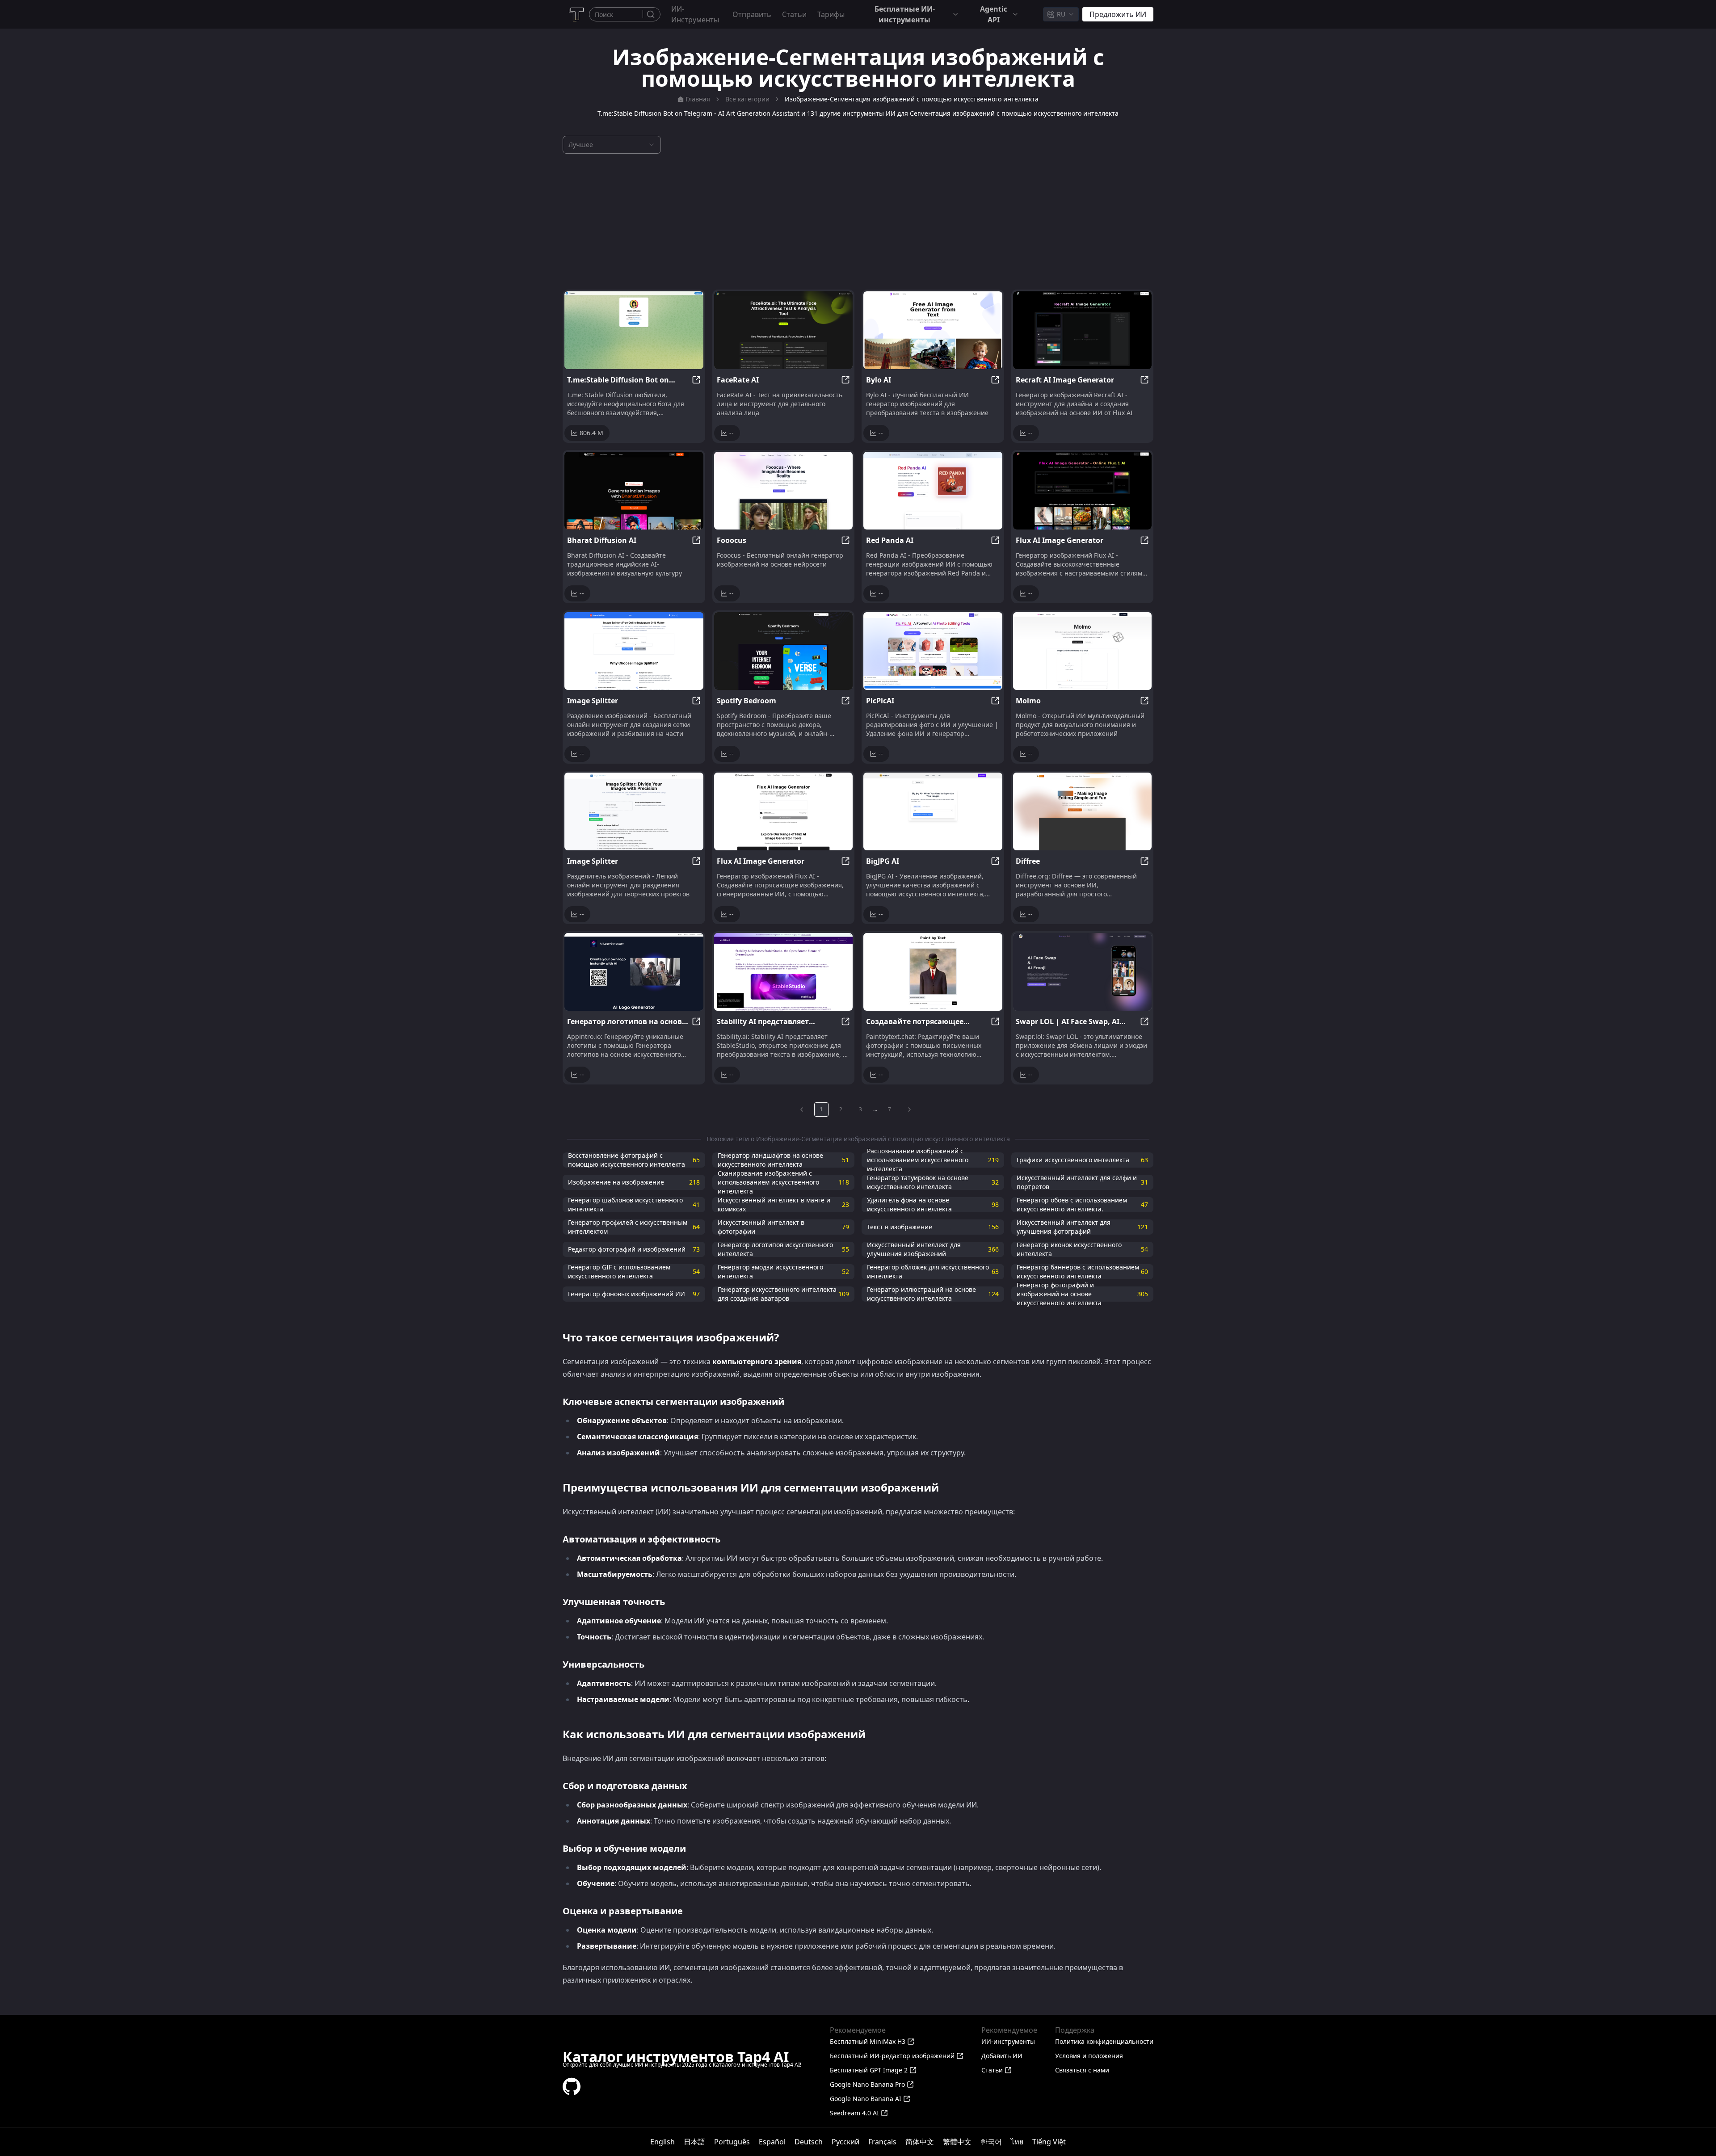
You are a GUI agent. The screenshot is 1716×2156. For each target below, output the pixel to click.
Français (882, 2142)
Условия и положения (1089, 2056)
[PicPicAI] (933, 651)
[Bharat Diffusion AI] (634, 491)
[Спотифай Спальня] (784, 651)
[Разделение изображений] (634, 651)
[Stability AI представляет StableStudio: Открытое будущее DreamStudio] (784, 972)
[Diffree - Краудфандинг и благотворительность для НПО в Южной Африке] (1083, 811)
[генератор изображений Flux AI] (784, 811)
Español (772, 2142)
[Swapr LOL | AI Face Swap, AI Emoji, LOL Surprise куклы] (1083, 972)
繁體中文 (957, 2142)
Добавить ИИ (1002, 2056)
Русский (845, 2142)
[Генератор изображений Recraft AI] (1083, 330)
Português (732, 2142)
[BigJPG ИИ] (933, 811)
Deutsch (809, 2142)
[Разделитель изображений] (634, 811)
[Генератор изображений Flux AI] (1083, 491)
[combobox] (1061, 14)
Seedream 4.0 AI (854, 2113)
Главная (698, 99)
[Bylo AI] (933, 330)
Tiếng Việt (1049, 2142)
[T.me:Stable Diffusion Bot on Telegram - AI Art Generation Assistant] (634, 330)
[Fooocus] (784, 491)
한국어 (991, 2142)
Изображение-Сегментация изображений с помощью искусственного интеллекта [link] (912, 99)
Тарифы (831, 14)
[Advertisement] (858, 222)
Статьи (794, 14)
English (662, 2142)
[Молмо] (1083, 651)
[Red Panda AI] (933, 491)
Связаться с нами (1082, 2070)
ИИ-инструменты (695, 14)
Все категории (747, 99)
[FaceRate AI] (784, 330)
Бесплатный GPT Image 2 (869, 2070)
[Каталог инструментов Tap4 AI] (576, 14)
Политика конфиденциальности (1104, 2041)
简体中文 (920, 2142)
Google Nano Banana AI (866, 2099)
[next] (909, 1110)
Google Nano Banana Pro (867, 2084)
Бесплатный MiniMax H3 (868, 2041)
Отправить (752, 14)
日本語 (694, 2142)
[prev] (802, 1110)
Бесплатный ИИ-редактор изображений (892, 2056)
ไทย (1017, 2142)
